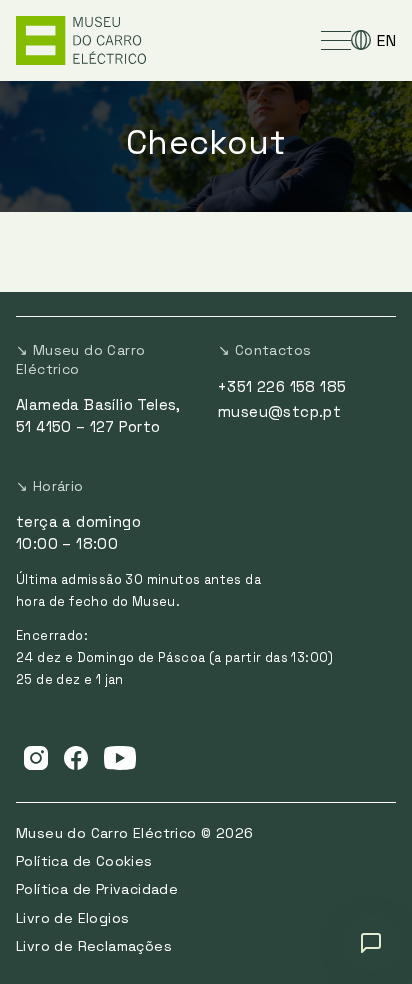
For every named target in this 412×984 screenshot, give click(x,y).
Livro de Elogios (72, 918)
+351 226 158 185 (282, 386)
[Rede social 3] (120, 757)
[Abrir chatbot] (371, 943)
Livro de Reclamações (94, 946)
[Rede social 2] (76, 757)
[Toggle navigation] (336, 40)
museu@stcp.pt (279, 411)
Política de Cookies (84, 861)
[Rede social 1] (36, 757)
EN (386, 40)
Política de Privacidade (97, 889)
